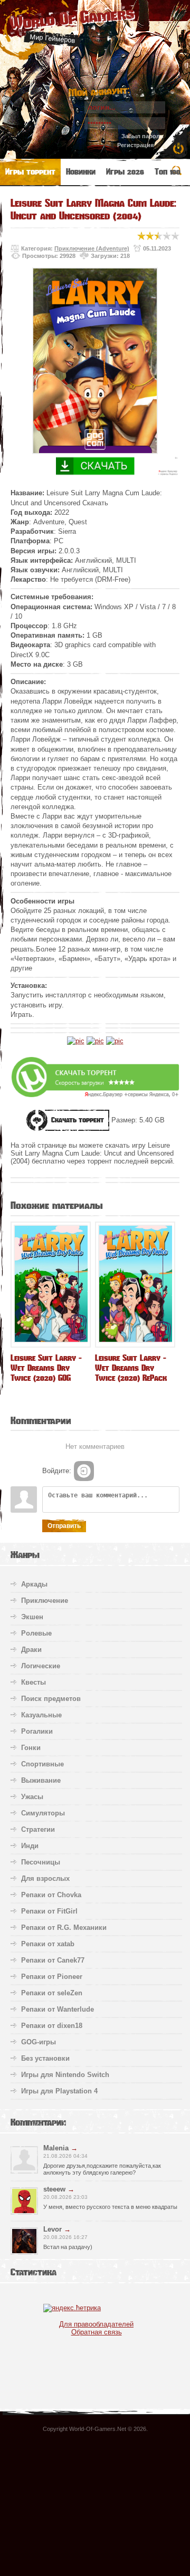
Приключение (45, 1601)
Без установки (45, 2058)
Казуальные (41, 1715)
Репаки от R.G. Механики (64, 1928)
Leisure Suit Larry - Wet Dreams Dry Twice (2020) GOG (46, 1368)
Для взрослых (45, 1878)
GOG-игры (39, 2042)
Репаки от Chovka (51, 1895)
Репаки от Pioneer (52, 1977)
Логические (41, 1666)
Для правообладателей (96, 2324)
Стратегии (38, 1829)
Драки (31, 1650)
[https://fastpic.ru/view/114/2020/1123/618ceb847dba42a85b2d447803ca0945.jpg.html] (115, 1041)
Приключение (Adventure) (92, 248)
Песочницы (41, 1862)
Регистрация (135, 145)
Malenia (56, 2148)
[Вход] (84, 1471)
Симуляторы (43, 1813)
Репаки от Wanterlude (58, 2009)
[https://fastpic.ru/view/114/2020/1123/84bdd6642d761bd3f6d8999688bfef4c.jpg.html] (95, 1041)
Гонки (31, 1748)
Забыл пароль (142, 136)
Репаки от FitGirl (49, 1911)
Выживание (41, 1780)
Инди (30, 1846)
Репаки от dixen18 (52, 2026)
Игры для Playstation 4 (59, 2091)
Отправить (64, 1526)
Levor (53, 2229)
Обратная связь (97, 2332)
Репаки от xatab (48, 1944)
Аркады (34, 1584)
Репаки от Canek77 (53, 1960)
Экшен (32, 1617)
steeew (54, 2189)
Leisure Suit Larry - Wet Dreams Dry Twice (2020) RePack (131, 1368)
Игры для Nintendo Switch (65, 2075)
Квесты (34, 1682)
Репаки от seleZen (52, 1993)
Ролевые (36, 1633)
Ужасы (32, 1797)
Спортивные (42, 1764)
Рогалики (37, 1731)
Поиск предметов (51, 1699)
